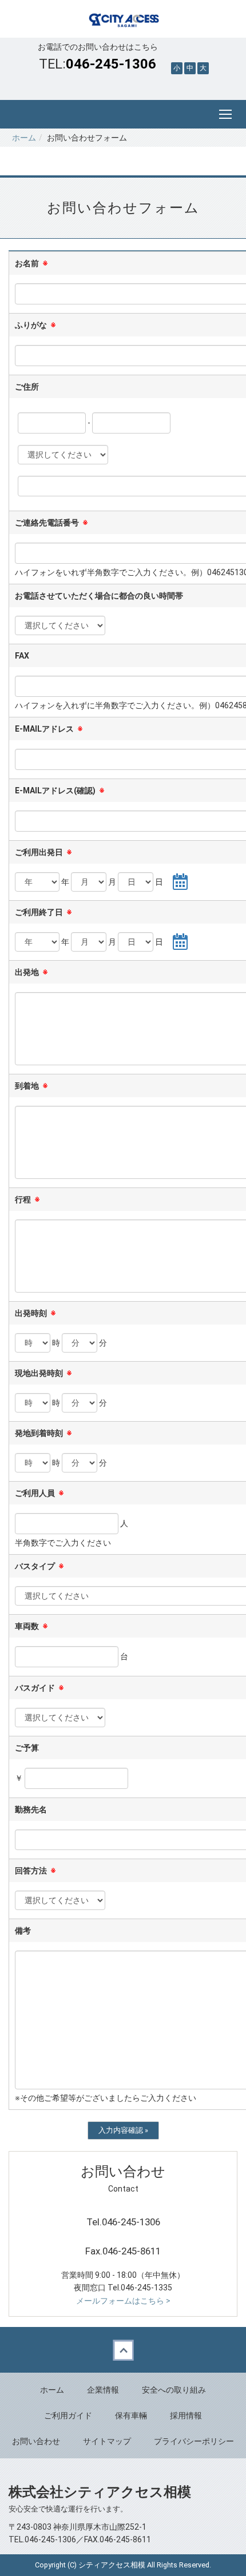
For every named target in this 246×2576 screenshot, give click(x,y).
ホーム (24, 138)
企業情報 (103, 2390)
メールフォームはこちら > (123, 2301)
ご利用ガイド (68, 2415)
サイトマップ (107, 2441)
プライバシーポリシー (194, 2441)
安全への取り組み (174, 2390)
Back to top (123, 2350)
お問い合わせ (36, 2441)
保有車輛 (131, 2415)
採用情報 (186, 2415)
